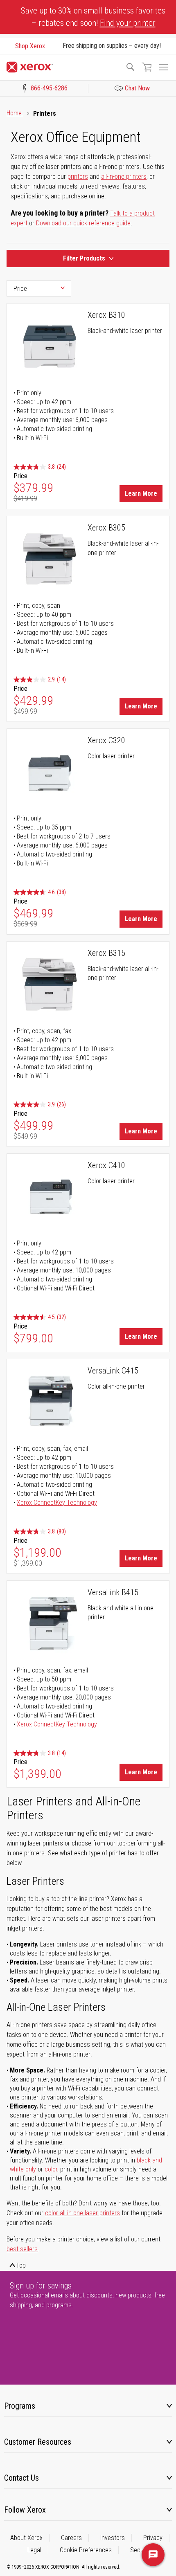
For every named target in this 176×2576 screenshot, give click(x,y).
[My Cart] (147, 67)
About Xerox (26, 2538)
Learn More (141, 493)
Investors (113, 2538)
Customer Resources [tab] (38, 2442)
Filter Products (84, 258)
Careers (71, 2538)
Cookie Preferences (86, 2550)
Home (15, 113)
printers (78, 176)
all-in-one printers (124, 176)
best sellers (22, 2249)
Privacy (153, 2538)
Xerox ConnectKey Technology (57, 1503)
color (51, 2169)
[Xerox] (62, 67)
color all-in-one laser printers (82, 2213)
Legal (34, 2550)
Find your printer (128, 23)
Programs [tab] (20, 2406)
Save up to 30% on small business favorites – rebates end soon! (93, 17)
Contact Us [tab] (21, 2478)
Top (21, 2265)
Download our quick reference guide (83, 223)
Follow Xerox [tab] (25, 2510)
